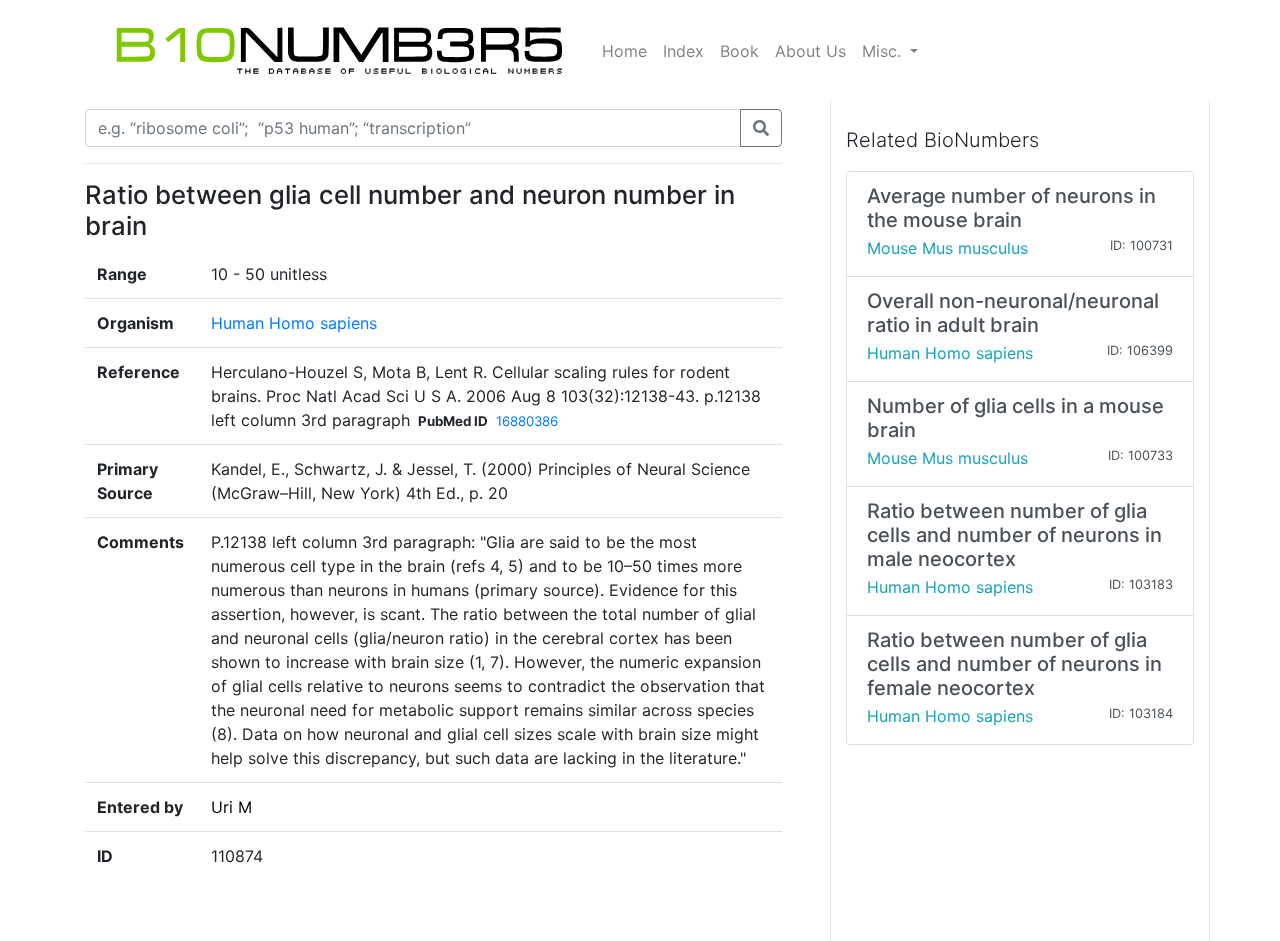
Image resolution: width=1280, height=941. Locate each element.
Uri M (231, 807)
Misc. (884, 51)
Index (683, 51)
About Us (810, 51)
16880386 (527, 421)
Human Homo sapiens (294, 323)
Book (739, 51)
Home (624, 51)
